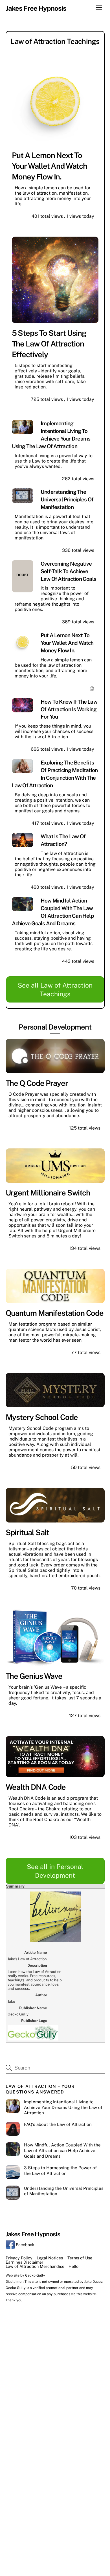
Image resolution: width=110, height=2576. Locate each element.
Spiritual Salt (27, 1532)
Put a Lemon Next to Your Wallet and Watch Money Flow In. (49, 166)
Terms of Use (80, 2258)
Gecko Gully (35, 2275)
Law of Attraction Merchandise (35, 2266)
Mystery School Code (42, 1417)
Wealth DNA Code (36, 1787)
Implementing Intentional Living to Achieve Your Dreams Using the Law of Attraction (63, 2107)
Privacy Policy (19, 2258)
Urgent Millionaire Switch (48, 1193)
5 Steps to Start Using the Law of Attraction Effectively (49, 344)
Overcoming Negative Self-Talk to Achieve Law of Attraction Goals (68, 571)
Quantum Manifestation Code (55, 1313)
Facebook (25, 2245)
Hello (73, 2266)
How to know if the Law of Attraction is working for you (69, 709)
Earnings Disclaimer (25, 2262)
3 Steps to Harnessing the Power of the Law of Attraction (60, 2171)
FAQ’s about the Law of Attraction (58, 2124)
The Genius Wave (34, 1676)
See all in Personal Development (55, 1871)
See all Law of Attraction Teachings (55, 990)
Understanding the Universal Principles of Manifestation (67, 499)
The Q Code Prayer (37, 1083)
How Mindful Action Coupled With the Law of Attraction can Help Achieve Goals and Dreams (62, 2151)
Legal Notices (50, 2258)
